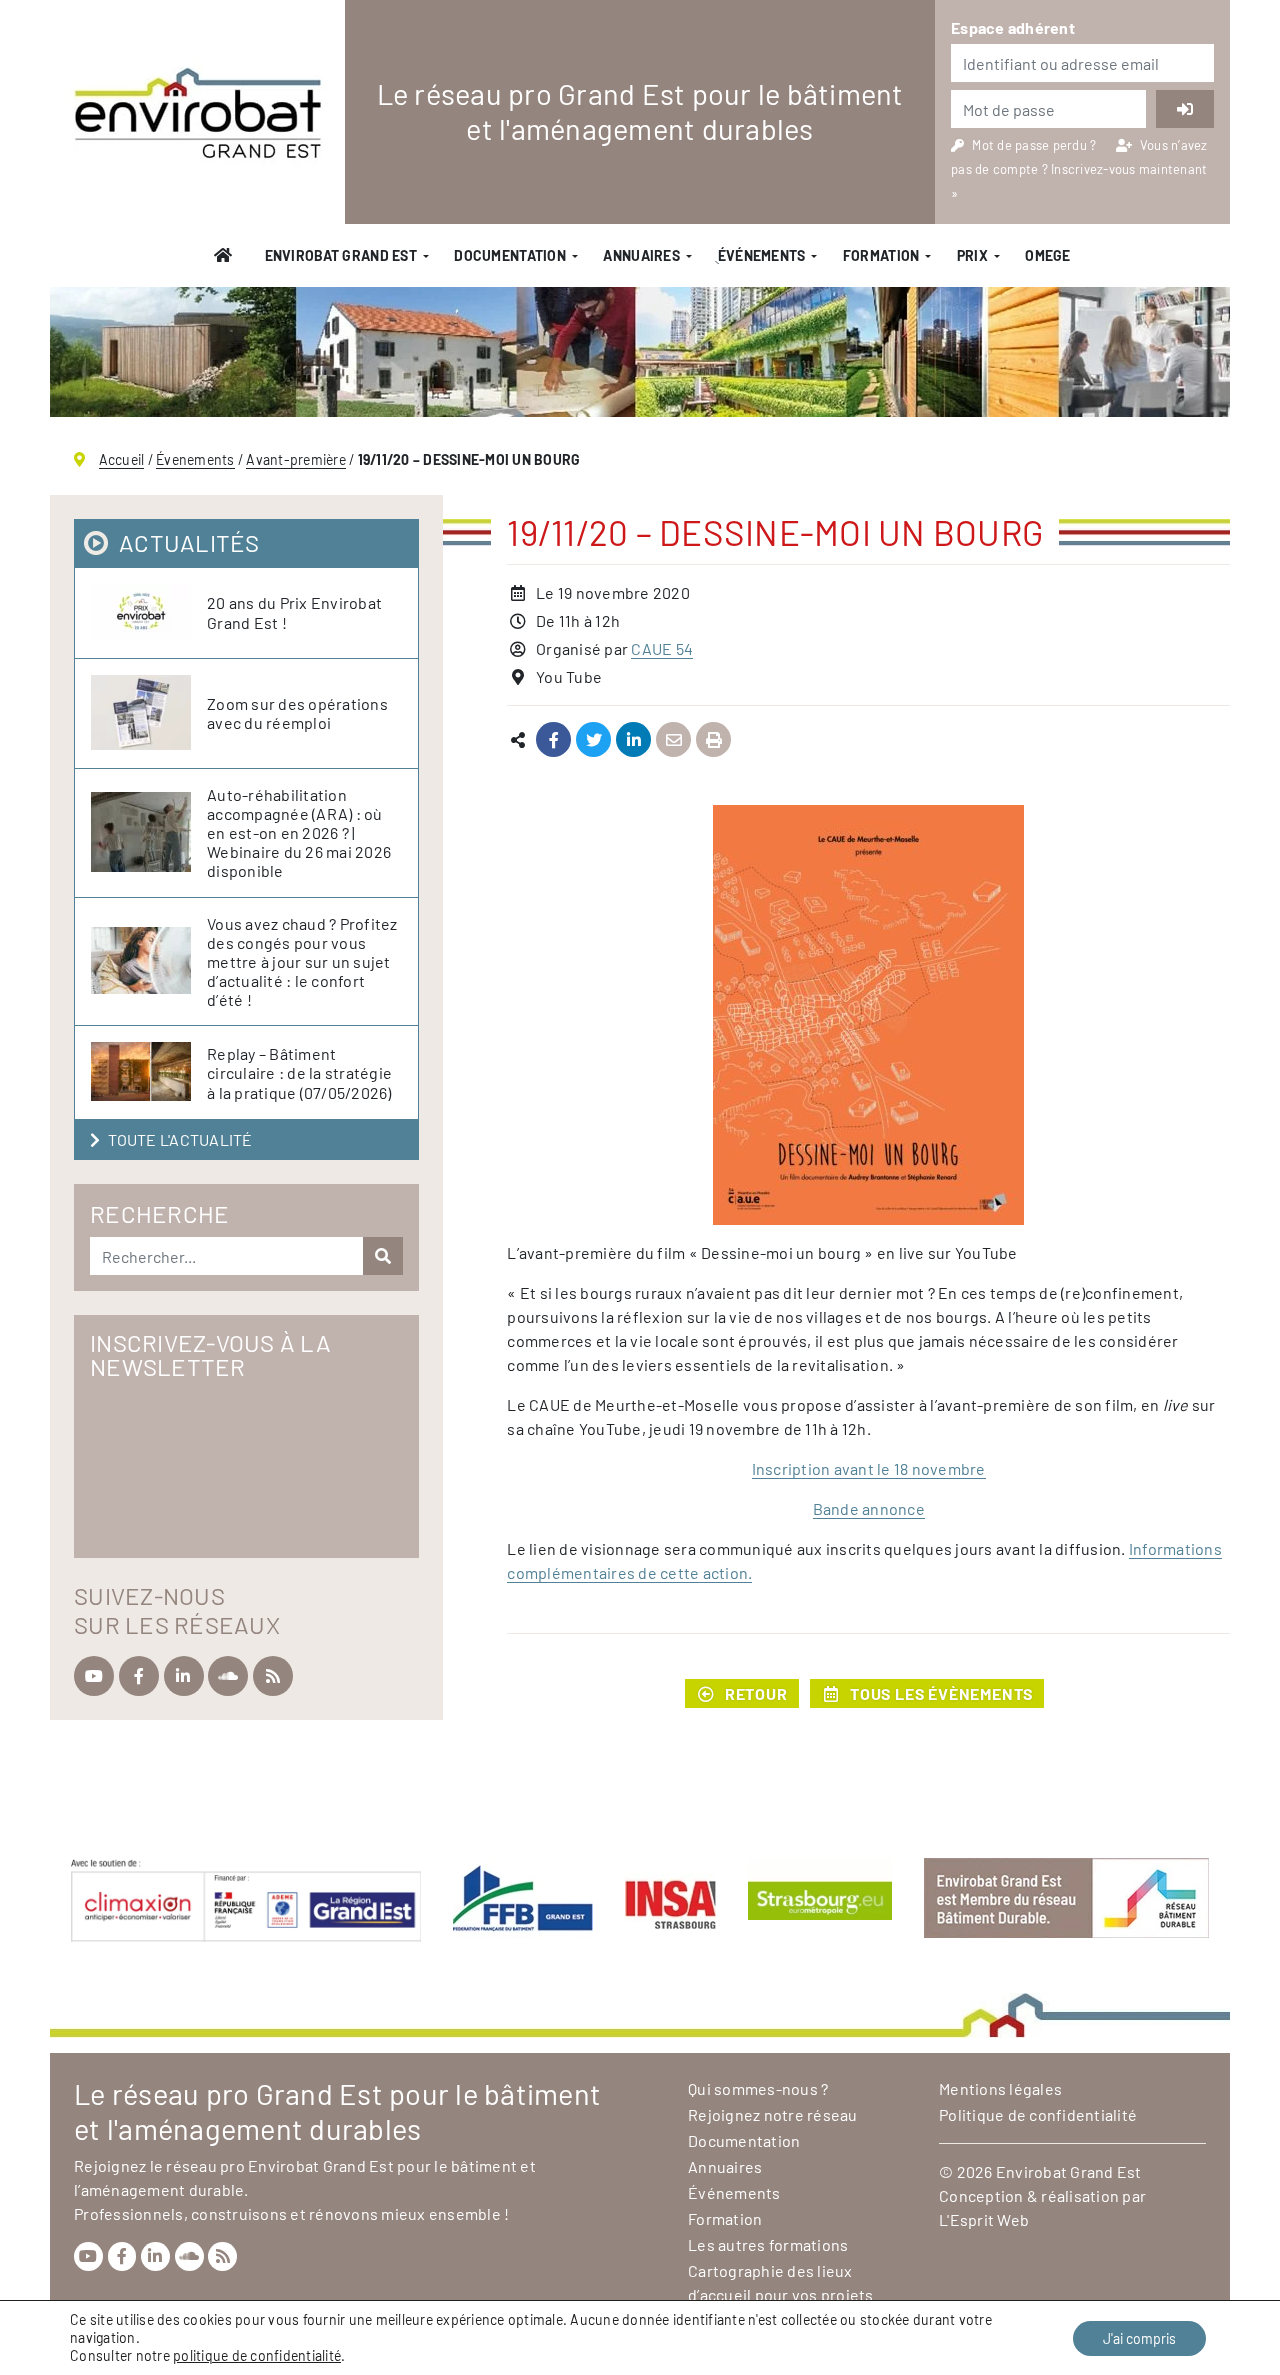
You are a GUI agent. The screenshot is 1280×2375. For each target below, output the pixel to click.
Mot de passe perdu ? (1035, 145)
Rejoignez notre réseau (773, 2114)
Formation (881, 255)
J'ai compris (1139, 2338)
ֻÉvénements (761, 255)
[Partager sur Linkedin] (633, 740)
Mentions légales (1000, 2088)
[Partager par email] (673, 740)
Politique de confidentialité (1038, 2114)
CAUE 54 (662, 648)
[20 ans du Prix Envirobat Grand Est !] (149, 613)
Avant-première (296, 459)
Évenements (195, 459)
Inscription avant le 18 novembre (869, 1468)
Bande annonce (869, 1508)
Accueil (122, 459)
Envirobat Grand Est (341, 255)
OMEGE (1047, 255)
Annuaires (641, 255)
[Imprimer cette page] (713, 740)
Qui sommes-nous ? (758, 2088)
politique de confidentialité (257, 2355)
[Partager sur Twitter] (593, 740)
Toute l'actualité (180, 1139)
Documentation (510, 255)
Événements (734, 2192)
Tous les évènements (941, 1693)
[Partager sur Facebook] (553, 740)
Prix (972, 255)
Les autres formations (768, 2244)
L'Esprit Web (984, 2219)
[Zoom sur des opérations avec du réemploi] (149, 713)
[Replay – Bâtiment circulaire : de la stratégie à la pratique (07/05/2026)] (149, 1072)
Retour (756, 1693)
